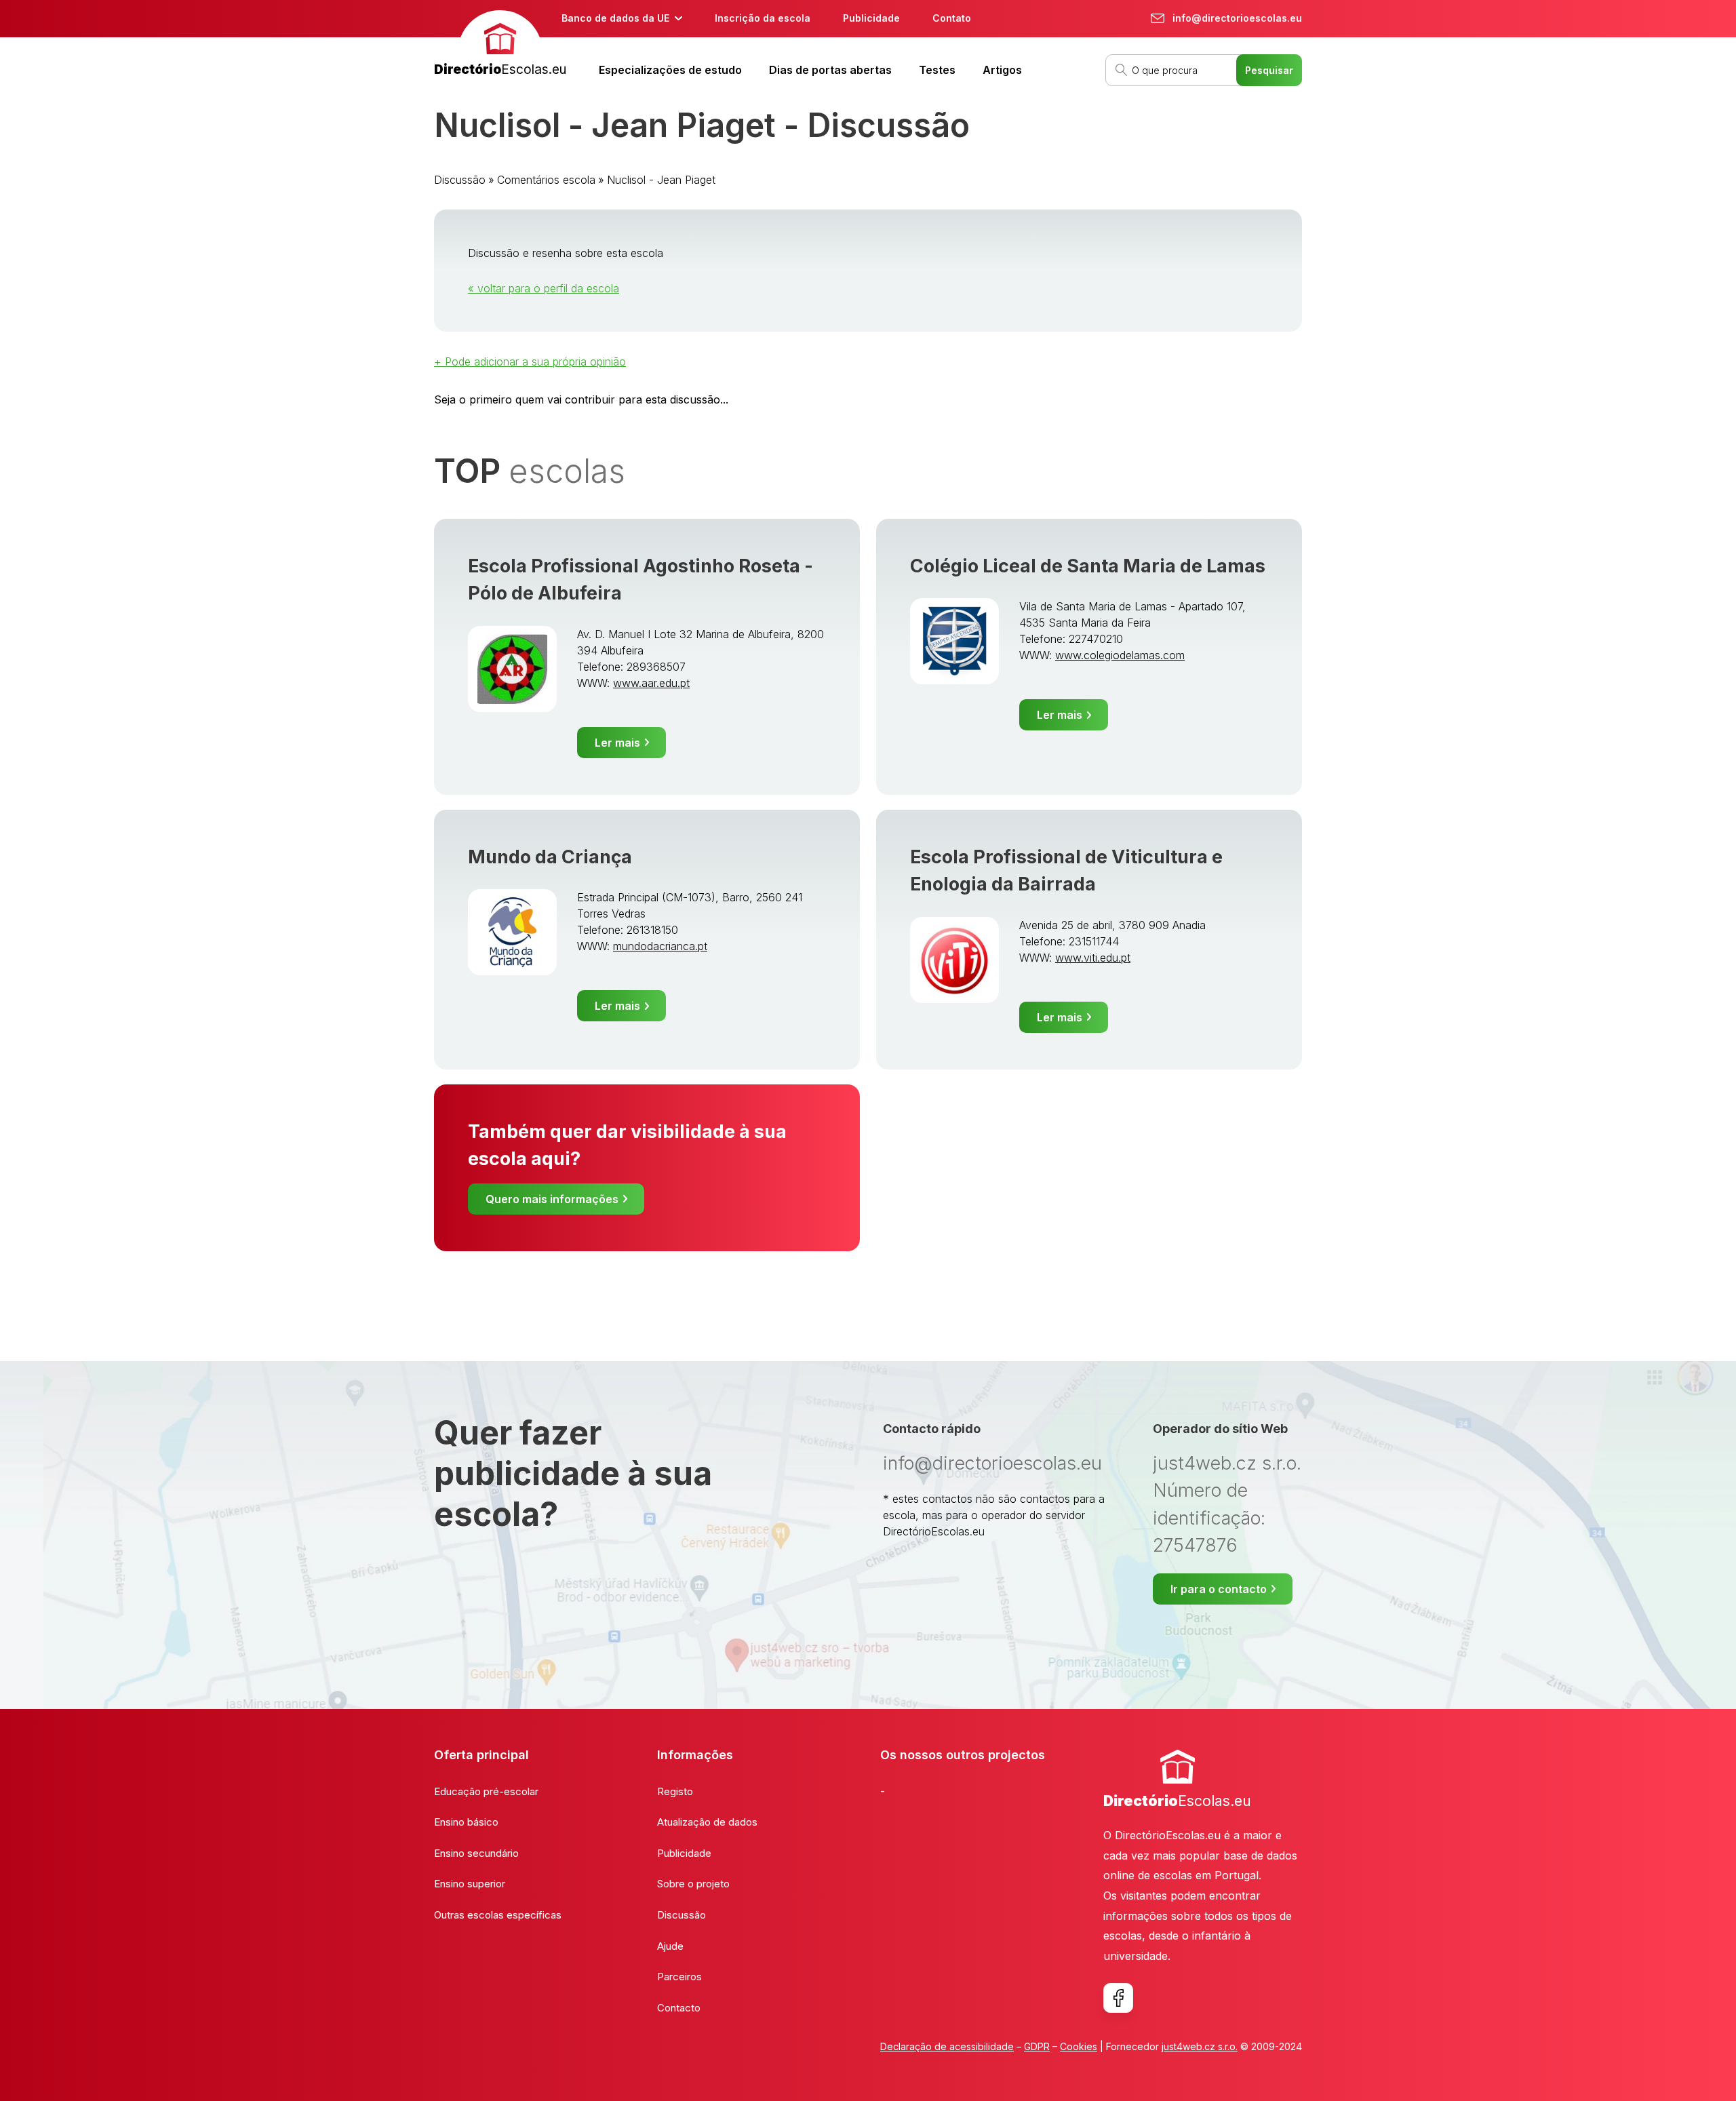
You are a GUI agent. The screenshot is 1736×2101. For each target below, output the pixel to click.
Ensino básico (466, 1822)
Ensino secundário (476, 1853)
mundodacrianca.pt (660, 946)
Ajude (670, 1946)
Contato (952, 18)
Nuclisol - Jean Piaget (661, 180)
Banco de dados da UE (615, 18)
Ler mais (617, 743)
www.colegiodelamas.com (1120, 655)
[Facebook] (1118, 1998)
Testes (937, 70)
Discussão (460, 180)
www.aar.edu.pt (651, 683)
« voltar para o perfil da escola (544, 288)
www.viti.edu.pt (1093, 958)
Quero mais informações (552, 1199)
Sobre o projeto (693, 1884)
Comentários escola (546, 180)
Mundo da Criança (550, 857)
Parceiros (679, 1977)
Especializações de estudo (670, 70)
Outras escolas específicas (498, 1915)
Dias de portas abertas (830, 70)
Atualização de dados (707, 1822)
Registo (675, 1791)
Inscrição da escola (763, 18)
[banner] (500, 45)
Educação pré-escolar (486, 1791)
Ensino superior (470, 1884)
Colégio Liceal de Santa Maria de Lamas (1088, 566)
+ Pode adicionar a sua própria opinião (530, 361)
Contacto (679, 2008)
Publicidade (871, 18)
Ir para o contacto (1219, 1589)
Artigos (1002, 70)
